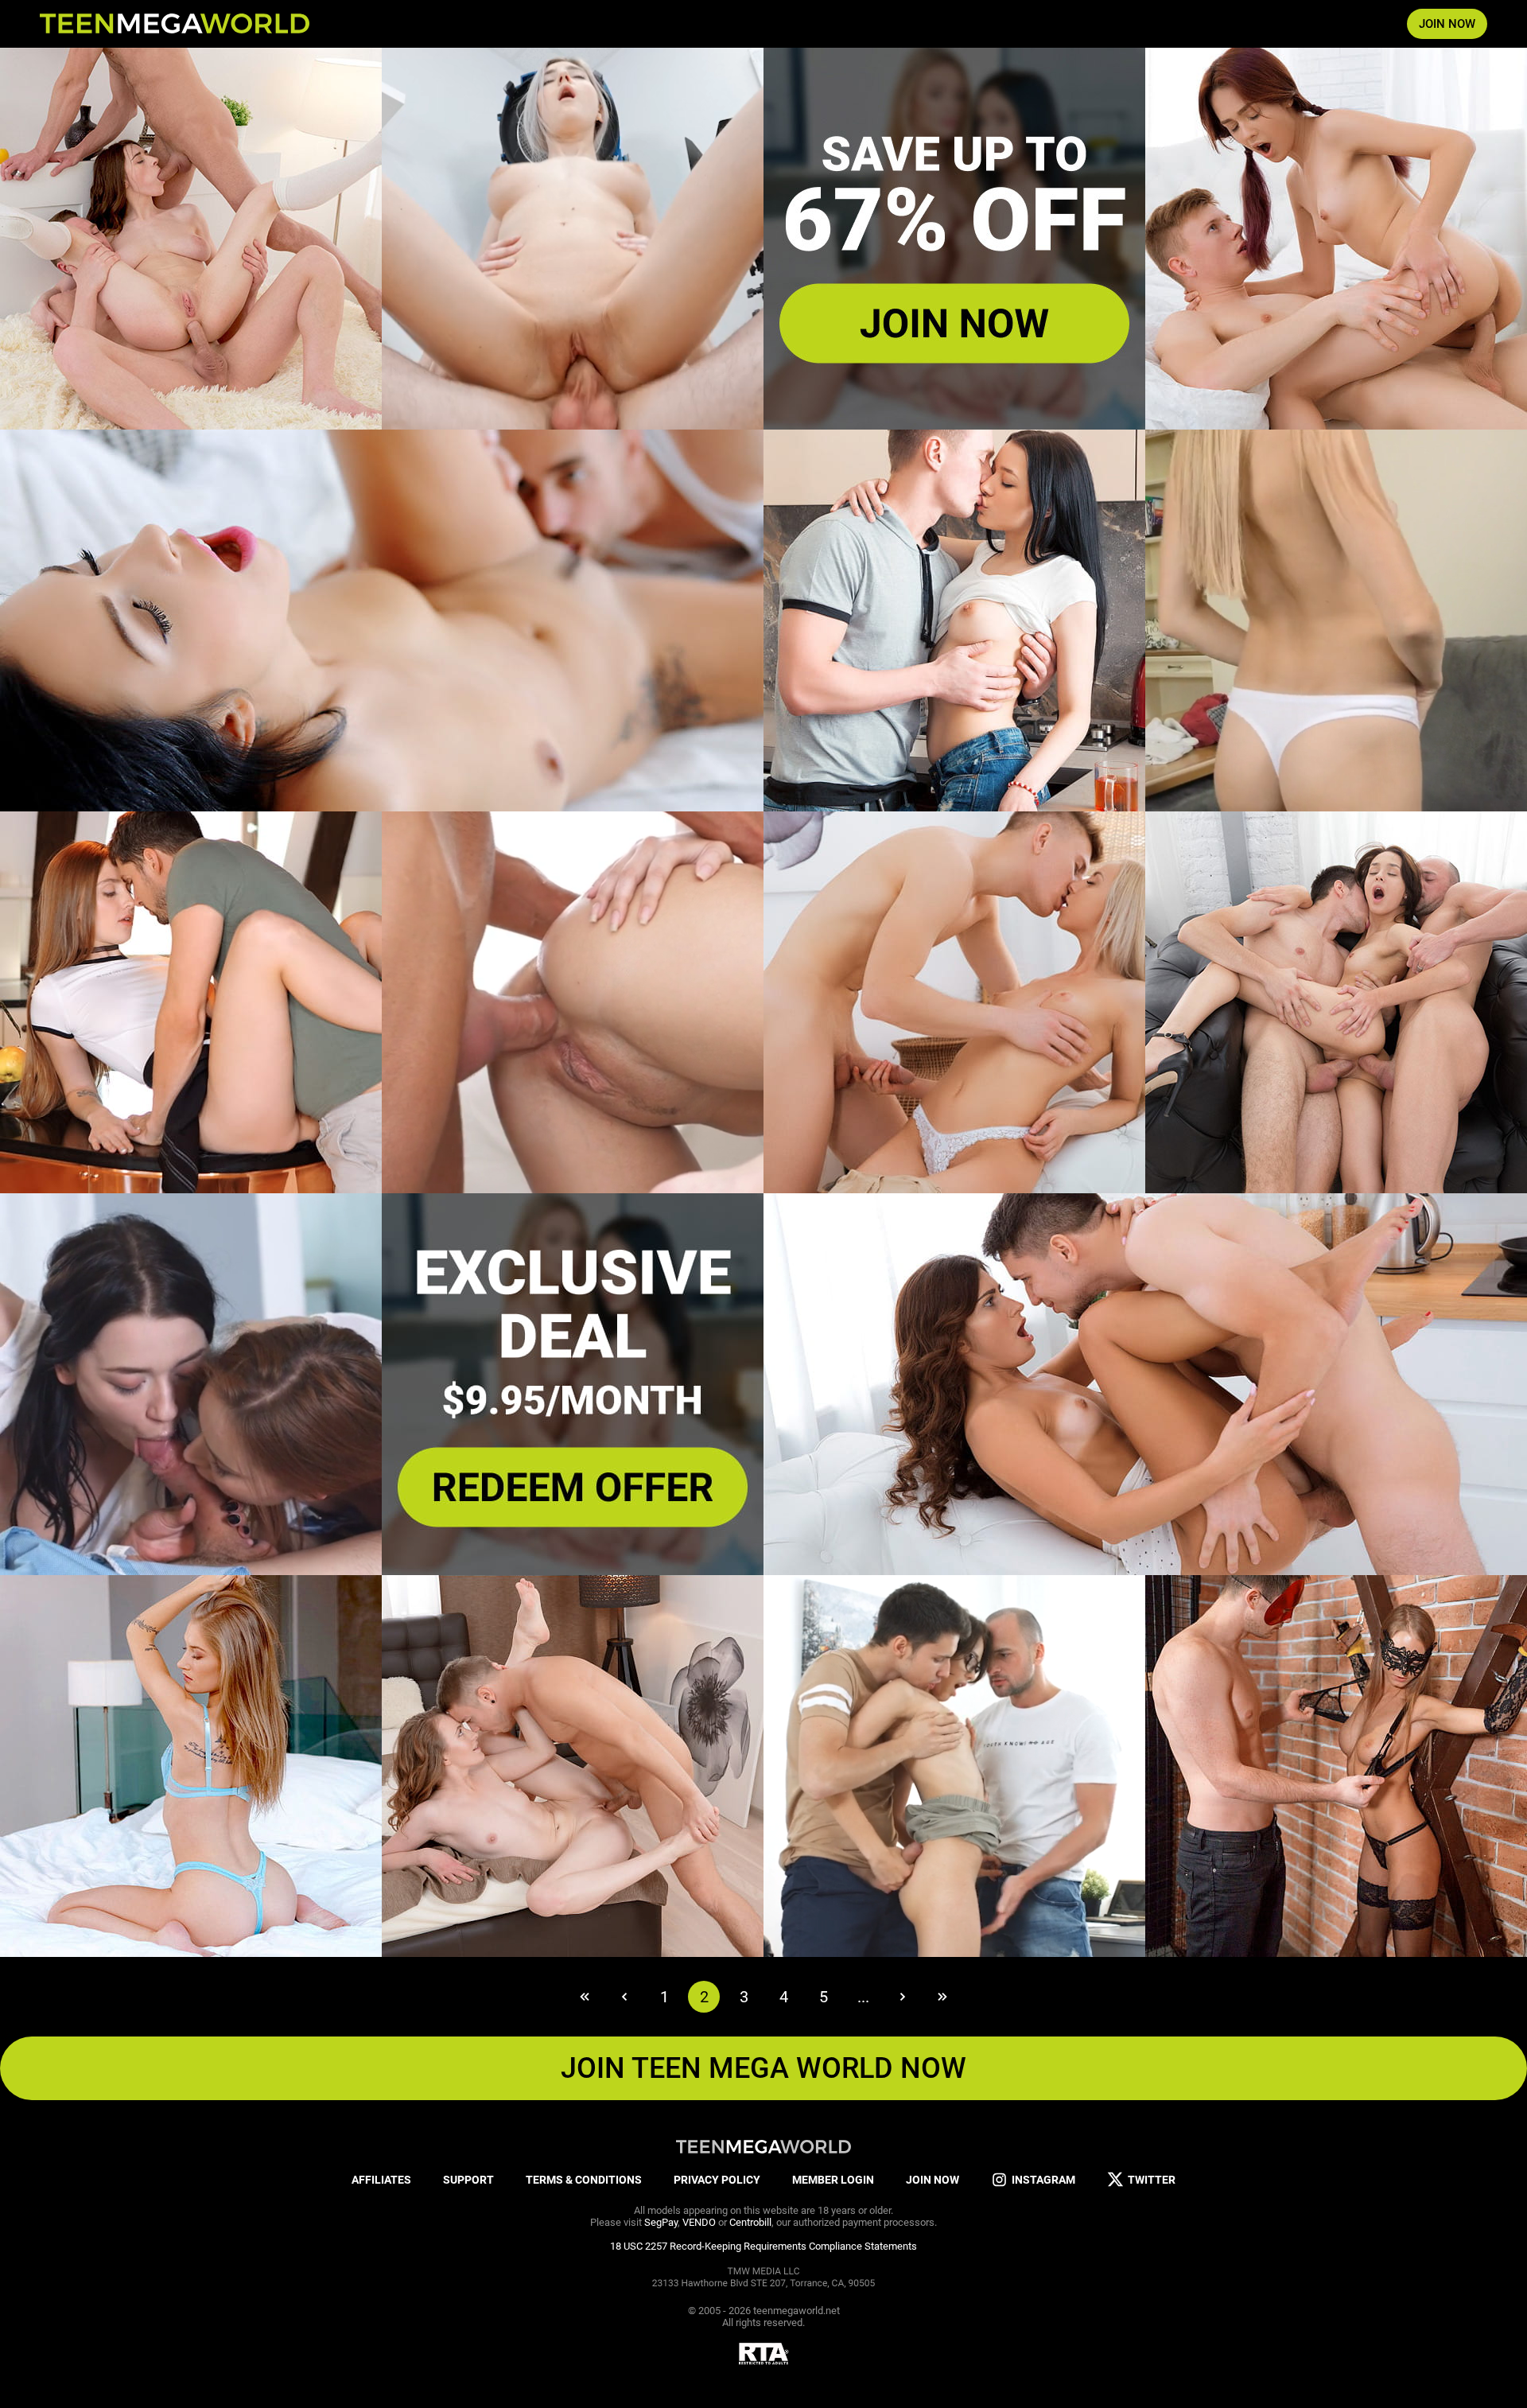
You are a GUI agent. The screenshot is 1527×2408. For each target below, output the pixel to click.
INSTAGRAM (1043, 2180)
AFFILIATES (381, 2180)
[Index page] (175, 24)
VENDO (699, 2222)
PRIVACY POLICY (717, 2180)
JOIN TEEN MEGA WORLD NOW (763, 2068)
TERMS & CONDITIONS (584, 2180)
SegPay (661, 2222)
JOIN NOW (1447, 24)
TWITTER (1152, 2180)
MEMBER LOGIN (833, 2180)
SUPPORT (468, 2180)
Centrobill (750, 2222)
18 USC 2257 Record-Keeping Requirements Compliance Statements (763, 2246)
